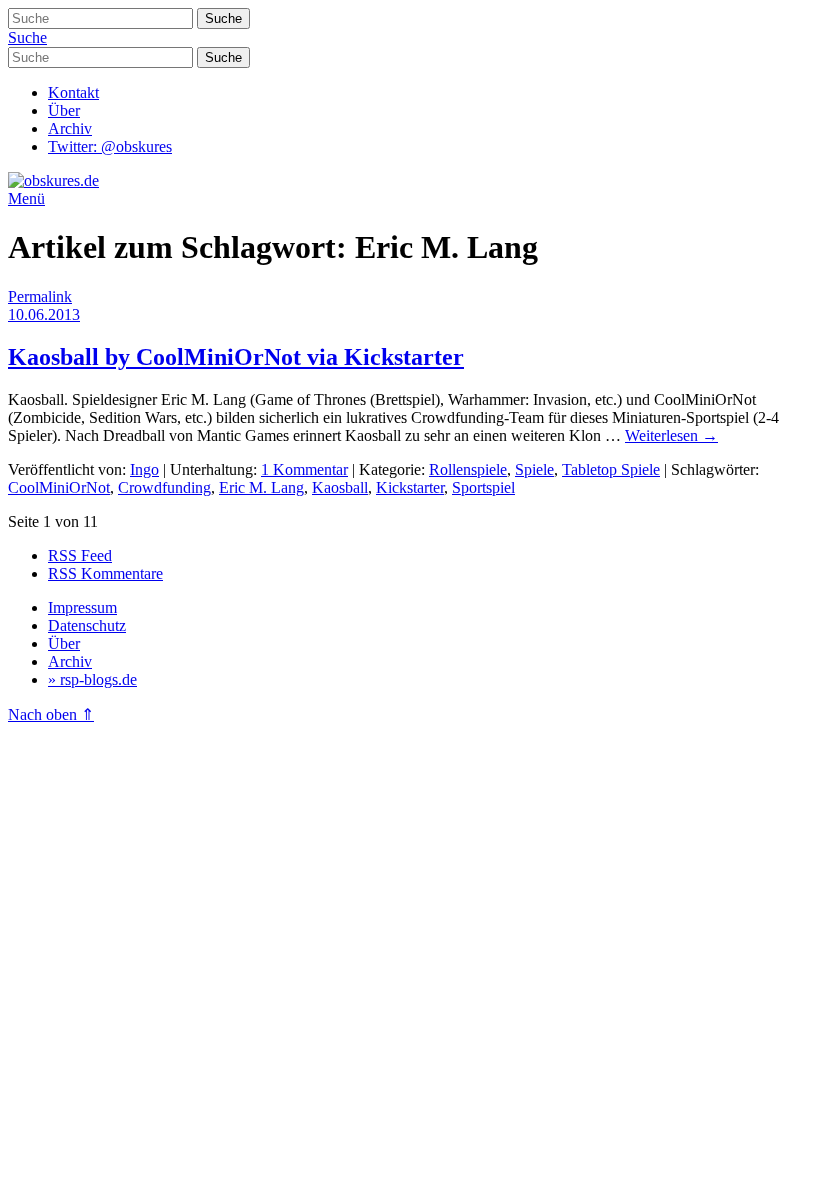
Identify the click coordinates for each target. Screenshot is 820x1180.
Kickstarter (410, 487)
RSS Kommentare (105, 573)
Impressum (82, 607)
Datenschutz (87, 625)
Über (64, 110)
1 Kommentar (304, 469)
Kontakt (73, 92)
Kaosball (340, 487)
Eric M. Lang (261, 487)
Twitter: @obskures (110, 146)
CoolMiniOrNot (59, 487)
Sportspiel (483, 487)
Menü (26, 198)
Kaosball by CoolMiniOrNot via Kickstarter (236, 357)
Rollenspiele (468, 469)
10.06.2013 (44, 314)
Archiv (70, 128)
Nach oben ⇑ (51, 714)
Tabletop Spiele (611, 469)
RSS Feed (80, 555)
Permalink (40, 296)
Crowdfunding (164, 487)
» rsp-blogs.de (92, 679)
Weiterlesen (671, 435)
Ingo (144, 469)
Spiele (534, 469)
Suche (27, 37)
